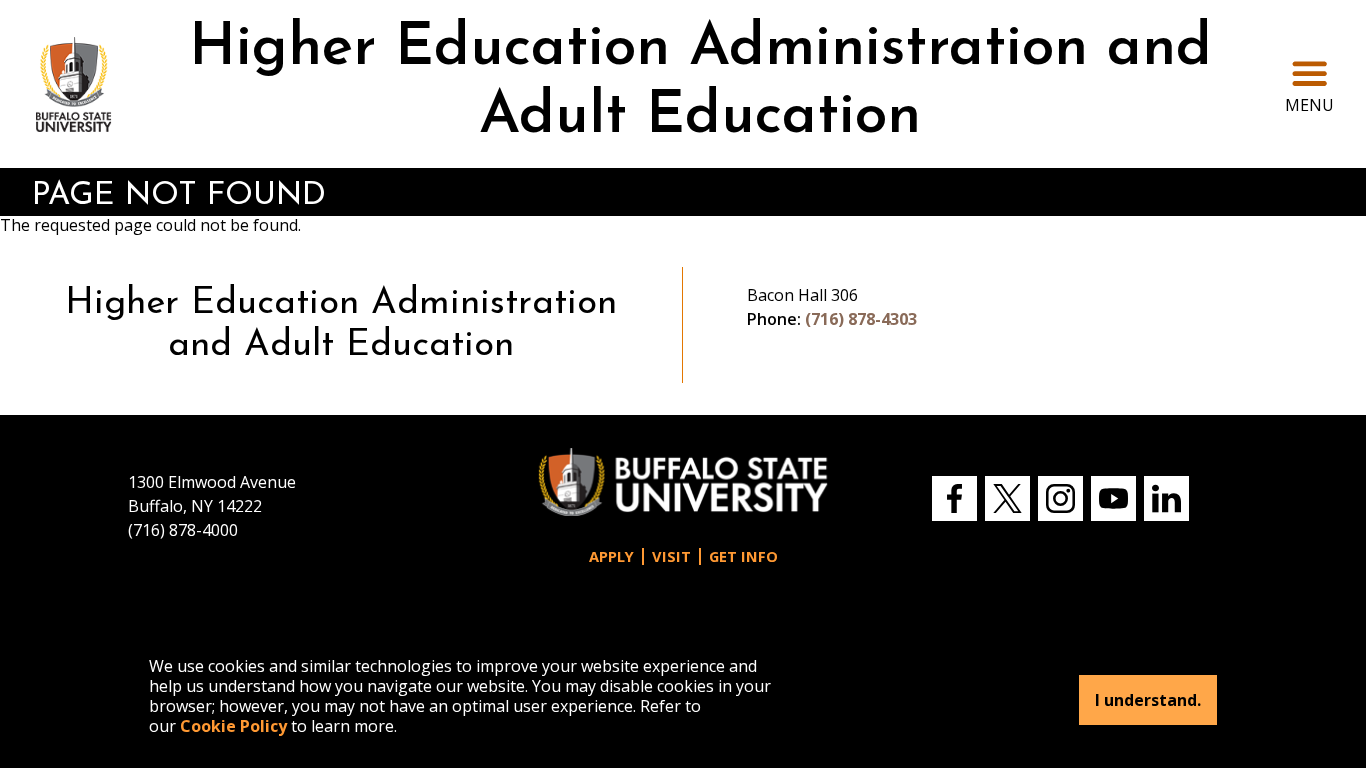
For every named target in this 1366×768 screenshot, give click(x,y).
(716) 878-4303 (861, 319)
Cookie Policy (233, 726)
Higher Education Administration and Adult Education (700, 83)
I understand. (1148, 700)
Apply (611, 556)
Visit (671, 556)
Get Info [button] (743, 556)
